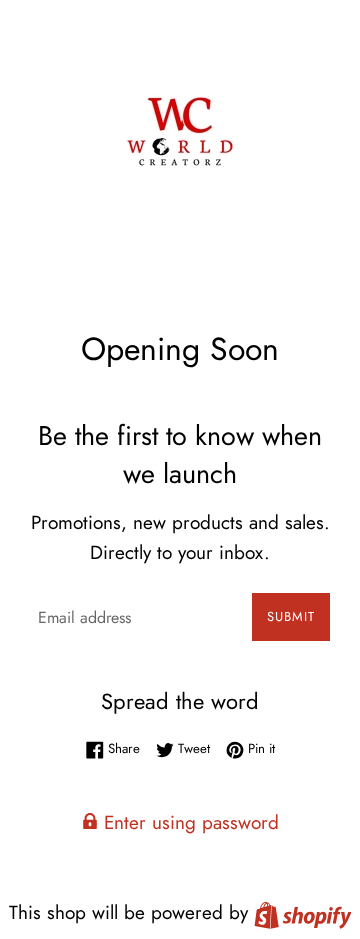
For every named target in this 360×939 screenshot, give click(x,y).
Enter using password (188, 822)
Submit (291, 616)
